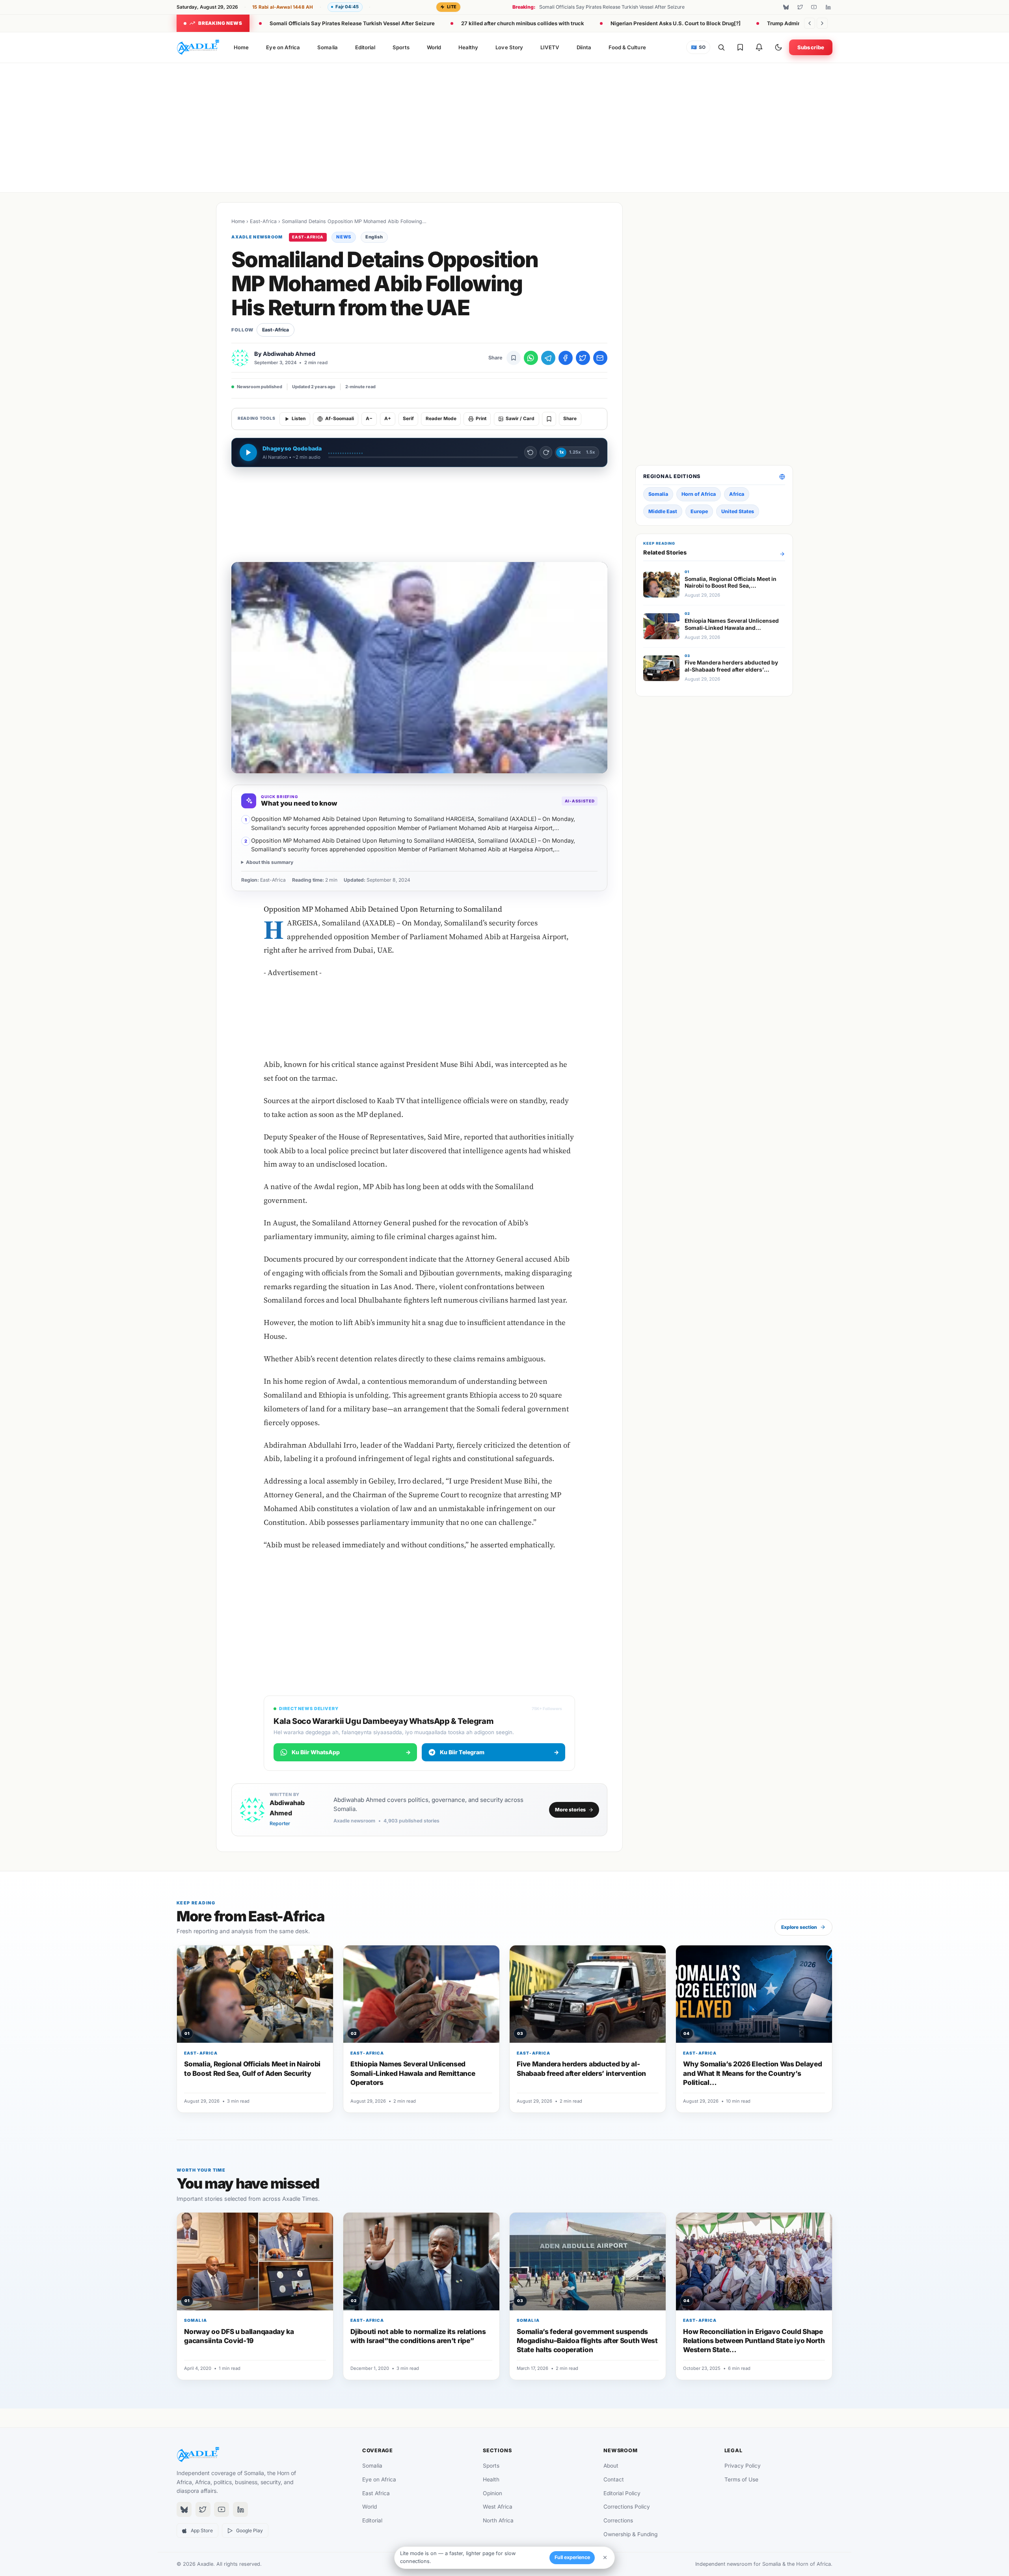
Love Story (509, 47)
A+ (388, 419)
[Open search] (721, 47)
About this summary (270, 862)
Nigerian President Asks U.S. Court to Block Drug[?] (676, 23)
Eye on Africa (283, 47)
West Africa (498, 2507)
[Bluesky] (786, 7)
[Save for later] (514, 358)
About (611, 2466)
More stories (570, 1810)
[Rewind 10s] (531, 452)
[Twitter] (800, 7)
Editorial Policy (622, 2493)
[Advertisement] (504, 126)
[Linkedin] (828, 7)
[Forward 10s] (546, 452)
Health (491, 2479)
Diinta (584, 47)
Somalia (327, 47)
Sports (401, 47)
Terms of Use (741, 2479)
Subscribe (811, 47)
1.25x (575, 452)
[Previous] (810, 23)
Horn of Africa (699, 494)
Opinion (492, 2493)
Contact (614, 2479)
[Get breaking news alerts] (759, 47)
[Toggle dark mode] (778, 47)
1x (561, 452)
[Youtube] (814, 7)
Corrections (618, 2520)
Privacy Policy (743, 2466)
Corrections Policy (627, 2507)
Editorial (365, 47)
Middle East (663, 511)
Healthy (468, 47)
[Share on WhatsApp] (531, 358)
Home (241, 47)
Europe (699, 511)
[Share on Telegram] (548, 358)
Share (570, 419)
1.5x (590, 452)
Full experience (572, 2557)
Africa (737, 494)
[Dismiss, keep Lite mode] (605, 2557)
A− (369, 419)
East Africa (376, 2493)
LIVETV (550, 47)
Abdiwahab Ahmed (289, 354)
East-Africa (263, 221)
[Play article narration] (248, 452)
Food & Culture (627, 47)
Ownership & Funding (630, 2534)
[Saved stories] (740, 47)
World (434, 47)
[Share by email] (600, 358)
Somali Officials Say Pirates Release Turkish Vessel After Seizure (352, 23)
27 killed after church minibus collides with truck (523, 23)
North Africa (498, 2520)
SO (698, 47)
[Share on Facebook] (566, 358)
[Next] (822, 23)
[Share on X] (583, 358)
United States (738, 511)
